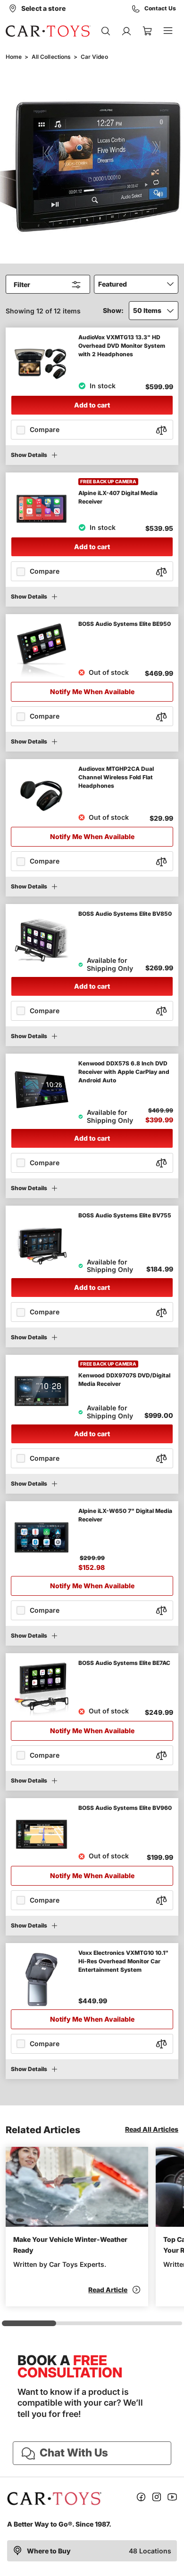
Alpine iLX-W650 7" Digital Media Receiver (125, 1515)
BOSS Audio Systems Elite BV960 (125, 1808)
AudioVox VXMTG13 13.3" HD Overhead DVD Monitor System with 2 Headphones (122, 346)
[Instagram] (157, 2499)
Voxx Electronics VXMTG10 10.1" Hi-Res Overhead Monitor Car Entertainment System (123, 1961)
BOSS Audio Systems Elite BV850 (125, 914)
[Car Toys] (48, 31)
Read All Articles (152, 2129)
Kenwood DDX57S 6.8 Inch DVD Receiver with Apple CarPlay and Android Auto (124, 1072)
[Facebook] (141, 2499)
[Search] (106, 31)
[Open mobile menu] (168, 31)
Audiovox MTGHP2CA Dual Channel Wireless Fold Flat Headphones (116, 777)
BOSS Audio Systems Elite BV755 (125, 1215)
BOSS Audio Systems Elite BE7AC (124, 1663)
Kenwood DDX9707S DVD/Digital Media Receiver (124, 1380)
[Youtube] (172, 2499)
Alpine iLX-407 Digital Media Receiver (118, 497)
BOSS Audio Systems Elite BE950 (125, 624)
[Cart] (147, 31)
